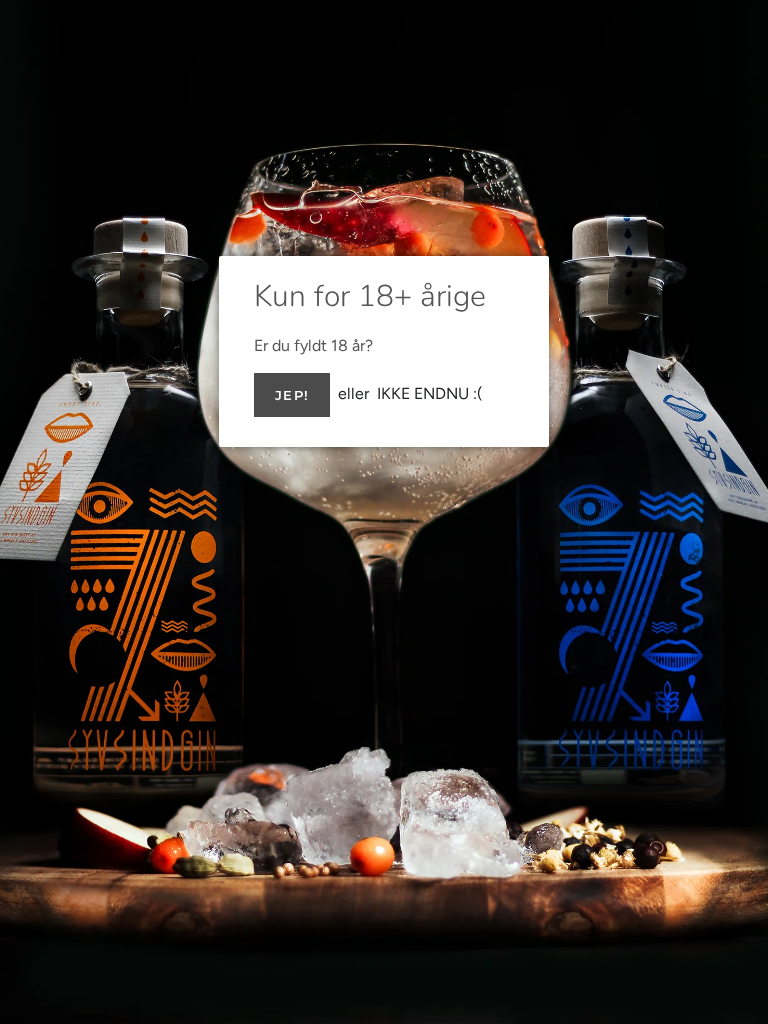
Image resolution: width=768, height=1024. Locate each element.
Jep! (292, 395)
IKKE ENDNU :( (430, 393)
